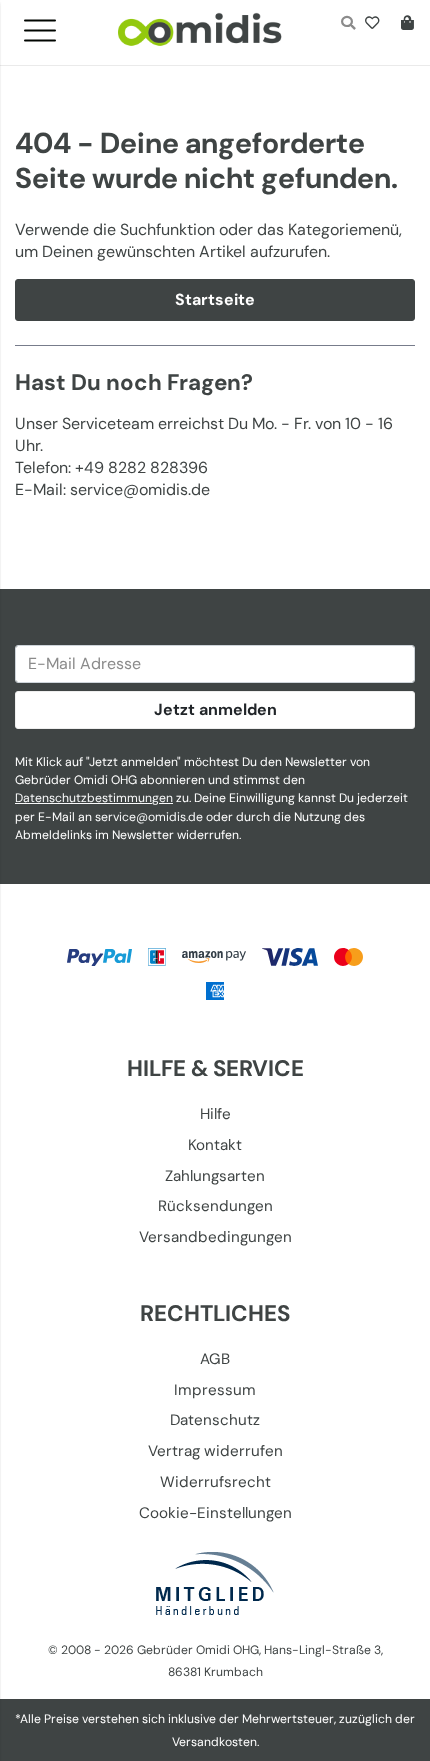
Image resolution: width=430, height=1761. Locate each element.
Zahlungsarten (215, 1176)
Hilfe (215, 1114)
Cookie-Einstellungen (215, 1513)
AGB (215, 1359)
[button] (48, 25)
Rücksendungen (215, 1206)
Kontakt (215, 1145)
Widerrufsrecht (215, 1482)
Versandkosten (214, 1742)
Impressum (215, 1390)
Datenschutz (215, 1420)
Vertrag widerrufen (215, 1451)
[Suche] (347, 25)
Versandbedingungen (215, 1237)
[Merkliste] (376, 25)
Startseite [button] (215, 299)
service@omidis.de (149, 817)
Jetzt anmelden (215, 709)
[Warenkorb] (403, 25)
